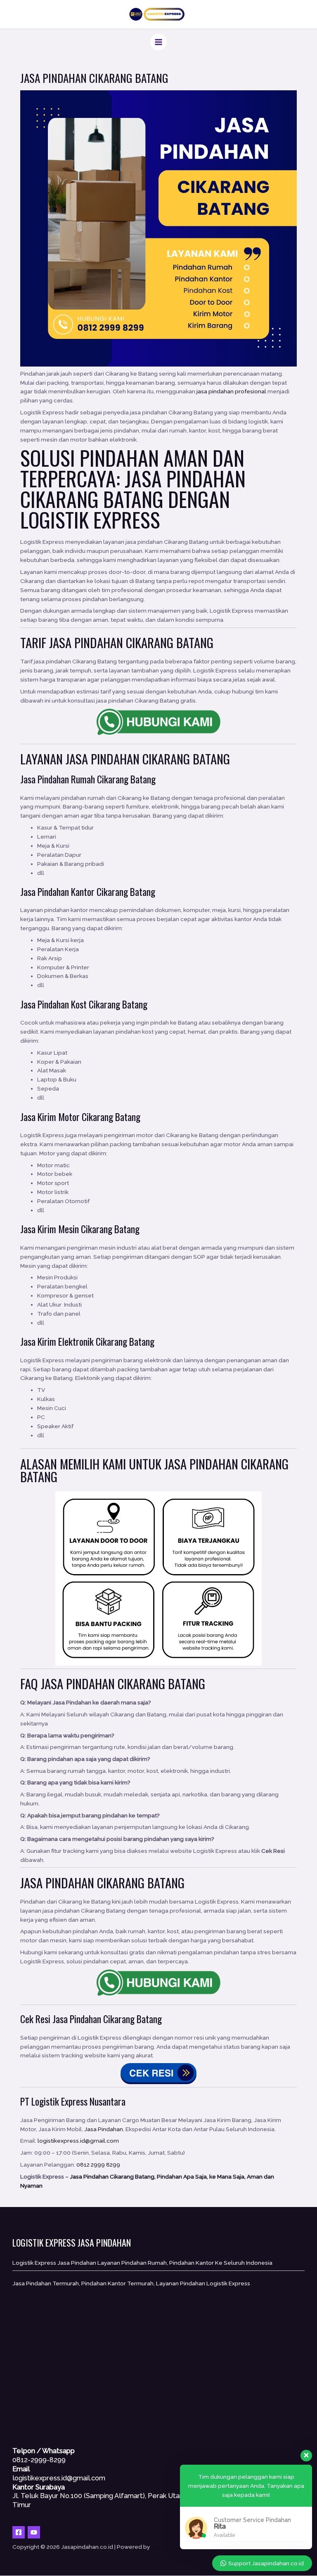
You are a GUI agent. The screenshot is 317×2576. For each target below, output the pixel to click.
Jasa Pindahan (103, 759)
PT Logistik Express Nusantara (73, 2101)
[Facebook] (19, 2532)
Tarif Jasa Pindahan (72, 642)
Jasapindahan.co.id (177, 2547)
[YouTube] (34, 2532)
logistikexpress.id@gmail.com (78, 2141)
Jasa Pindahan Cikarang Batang (133, 488)
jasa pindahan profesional (231, 391)
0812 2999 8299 (98, 2165)
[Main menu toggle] (159, 42)
